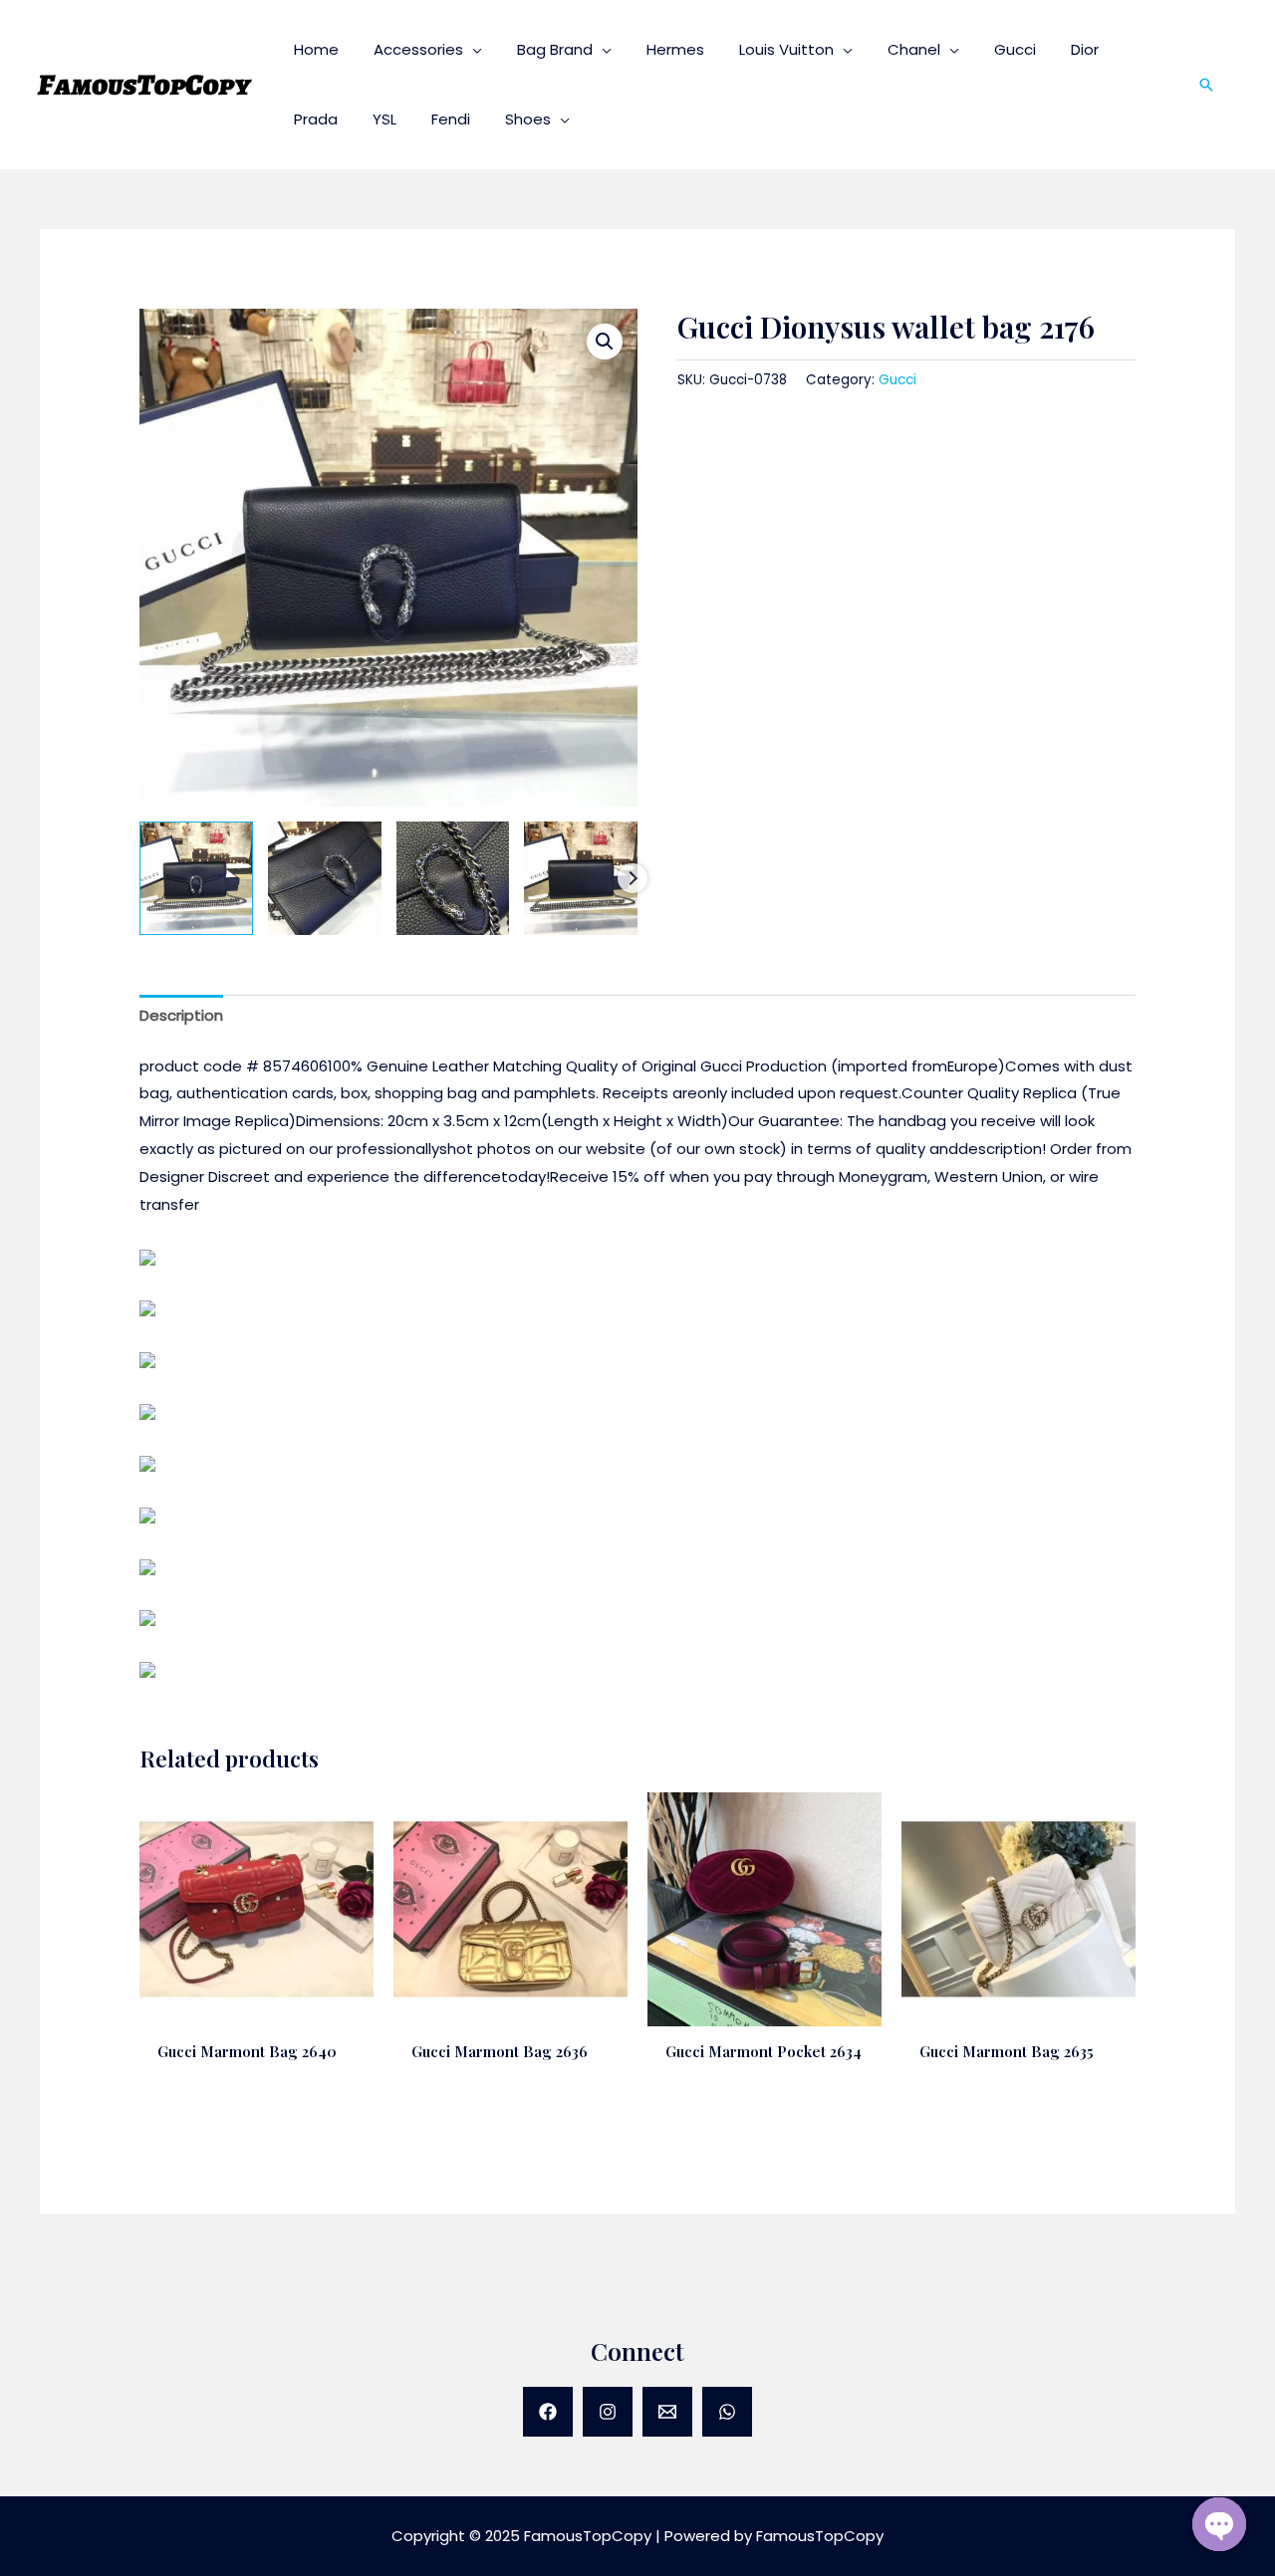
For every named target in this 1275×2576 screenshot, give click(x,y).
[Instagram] (608, 2412)
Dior (1085, 49)
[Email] (667, 2412)
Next (633, 878)
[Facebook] (548, 2412)
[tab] (181, 1016)
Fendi (451, 119)
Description (181, 1015)
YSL (384, 119)
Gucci (1015, 49)
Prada (316, 119)
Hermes (675, 49)
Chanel (914, 49)
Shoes (528, 119)
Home (316, 49)
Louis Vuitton (786, 49)
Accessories (418, 49)
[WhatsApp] (727, 2412)
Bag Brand (555, 49)
